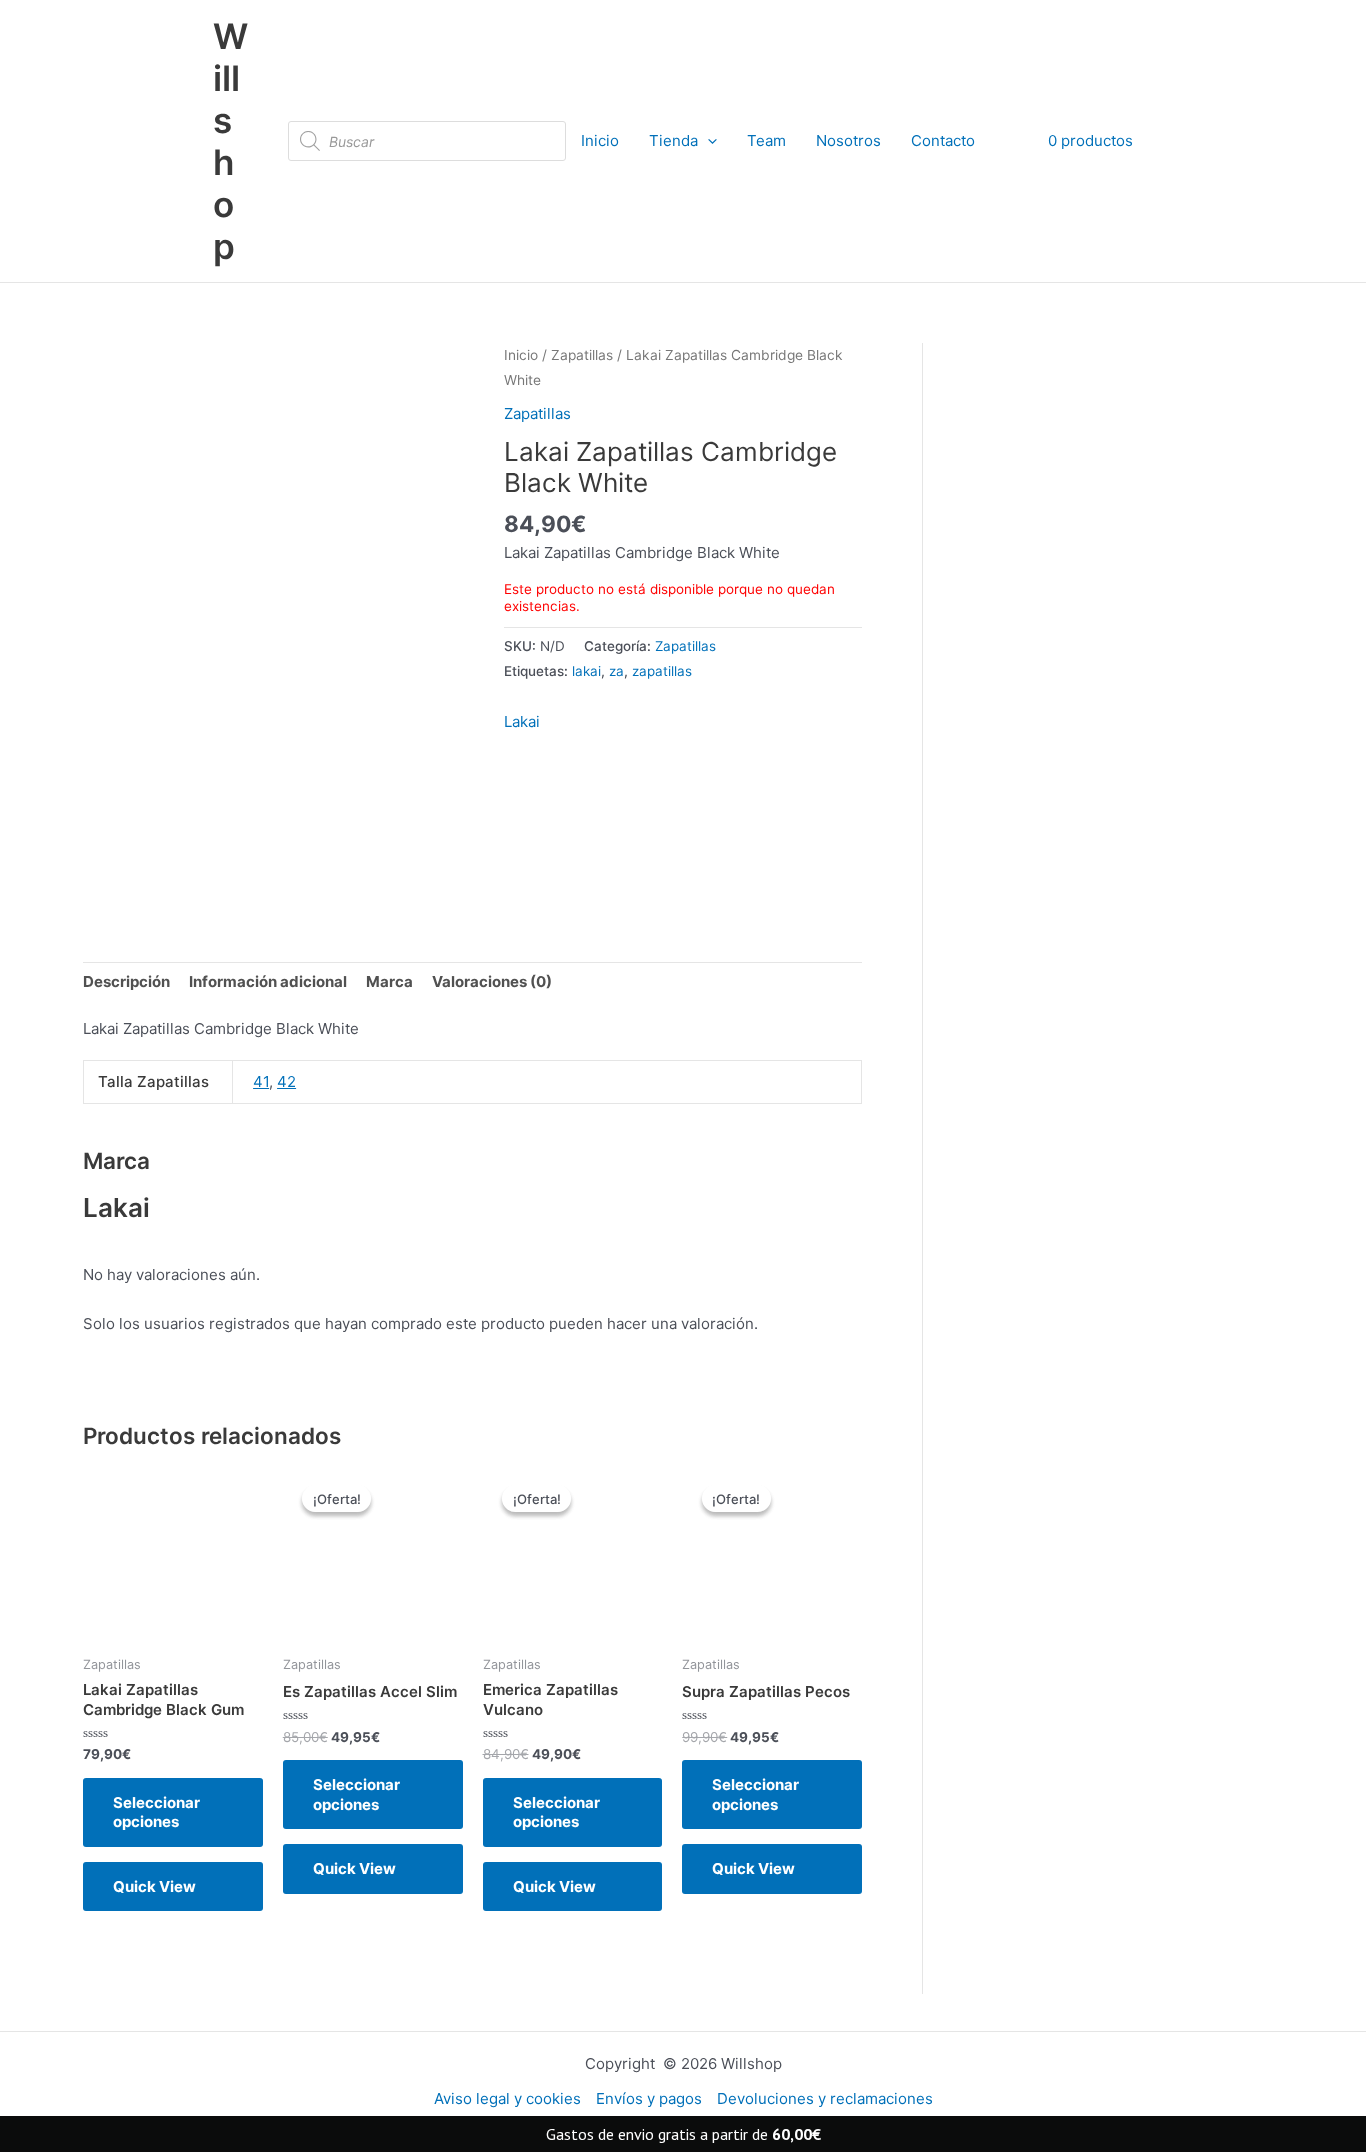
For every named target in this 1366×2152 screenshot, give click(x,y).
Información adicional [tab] (268, 981)
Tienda (673, 140)
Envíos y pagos (649, 2098)
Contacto (943, 140)
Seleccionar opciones (156, 1812)
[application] (707, 141)
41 (261, 1081)
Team (766, 140)
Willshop (230, 141)
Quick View (154, 1886)
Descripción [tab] (126, 981)
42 (286, 1081)
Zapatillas (582, 355)
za (616, 671)
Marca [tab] (389, 981)
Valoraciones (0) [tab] (492, 981)
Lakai (522, 721)
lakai (586, 671)
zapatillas (662, 671)
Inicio (600, 140)
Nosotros (848, 140)
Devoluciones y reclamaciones (825, 2098)
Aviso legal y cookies (507, 2098)
